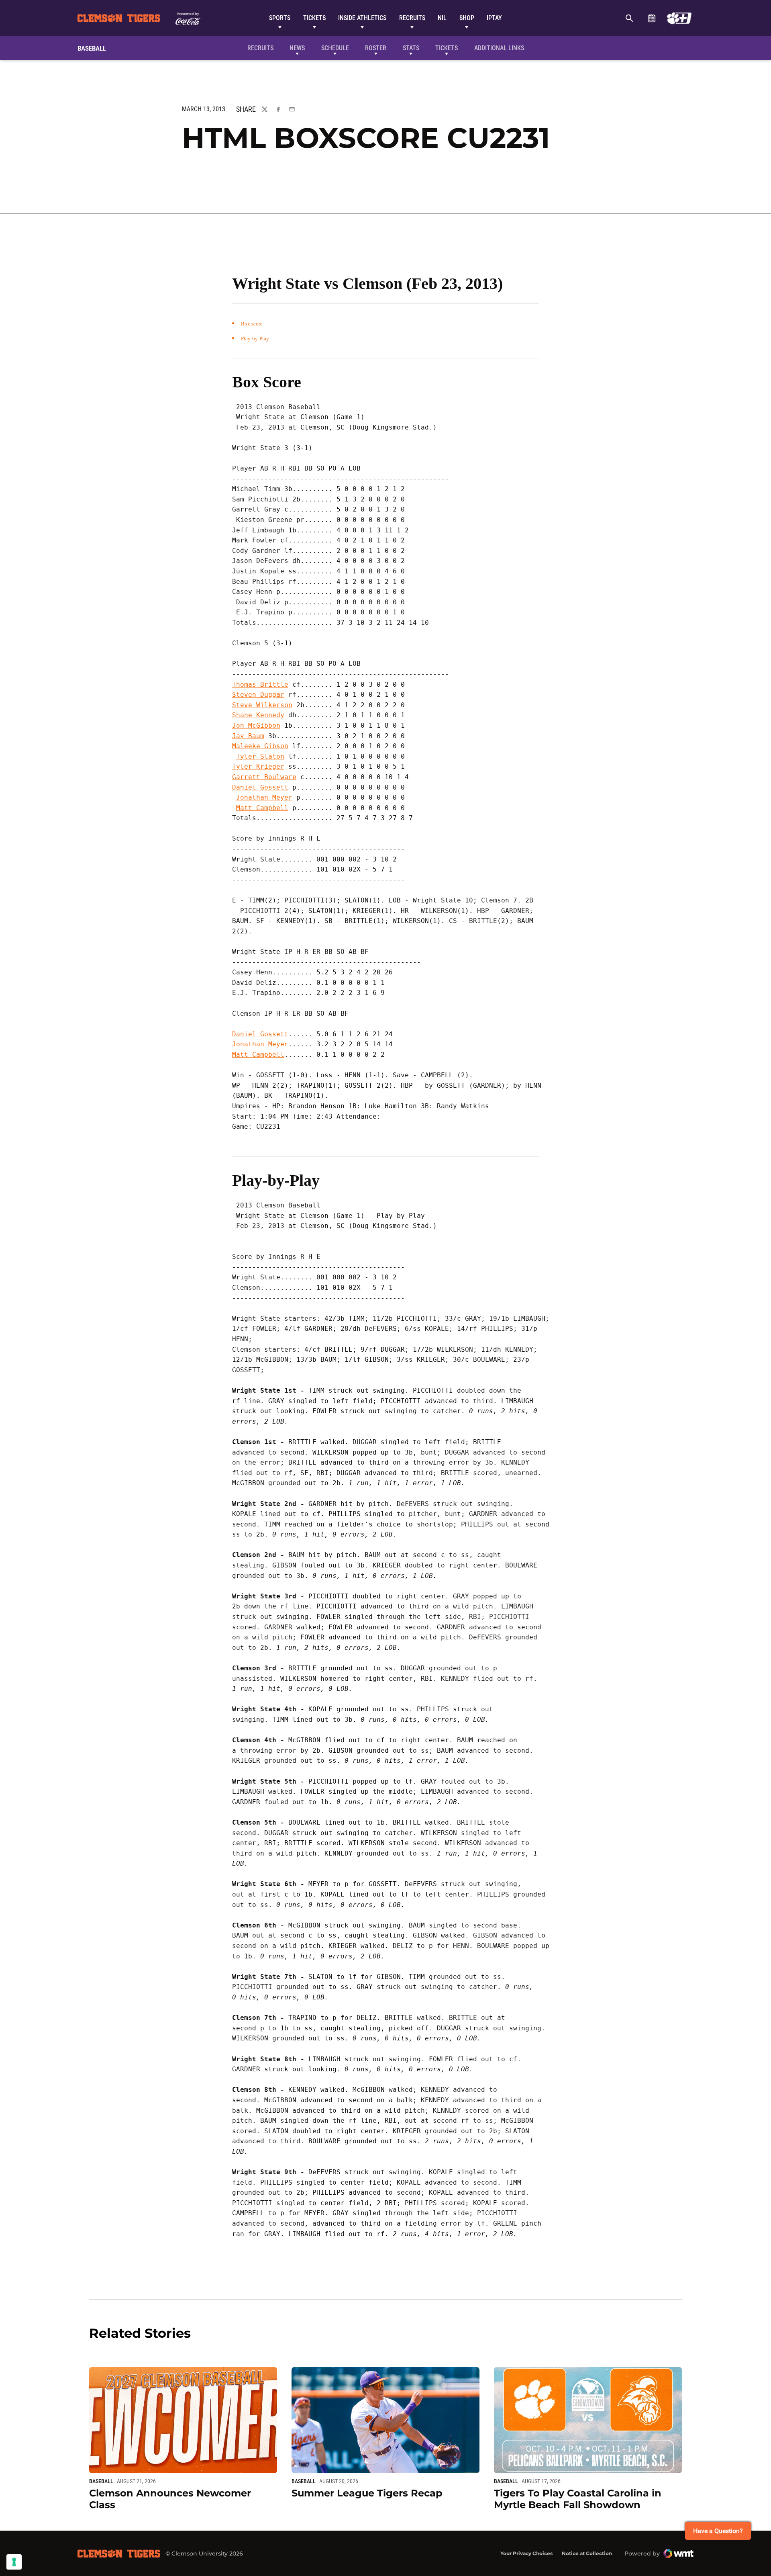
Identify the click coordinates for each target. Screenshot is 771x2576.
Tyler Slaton (260, 756)
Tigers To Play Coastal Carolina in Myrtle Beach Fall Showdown (578, 2499)
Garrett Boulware (264, 777)
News (297, 48)
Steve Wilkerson (262, 705)
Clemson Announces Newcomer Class (170, 2499)
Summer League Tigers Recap (367, 2493)
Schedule (652, 18)
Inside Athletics (362, 18)
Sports (280, 18)
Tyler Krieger (258, 766)
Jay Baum (248, 736)
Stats (411, 48)
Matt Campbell (262, 808)
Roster (376, 48)
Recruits (412, 18)
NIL (442, 18)
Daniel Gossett (260, 787)
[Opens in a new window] (679, 18)
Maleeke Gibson (260, 746)
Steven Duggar (258, 695)
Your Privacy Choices (526, 2553)
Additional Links (499, 48)
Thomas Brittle (260, 684)
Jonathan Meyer (264, 797)
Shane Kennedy (258, 715)
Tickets (314, 18)
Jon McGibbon (256, 725)
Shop (467, 18)
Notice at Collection (587, 2553)
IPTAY (494, 18)
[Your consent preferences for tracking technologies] (14, 2562)
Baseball (101, 2481)
